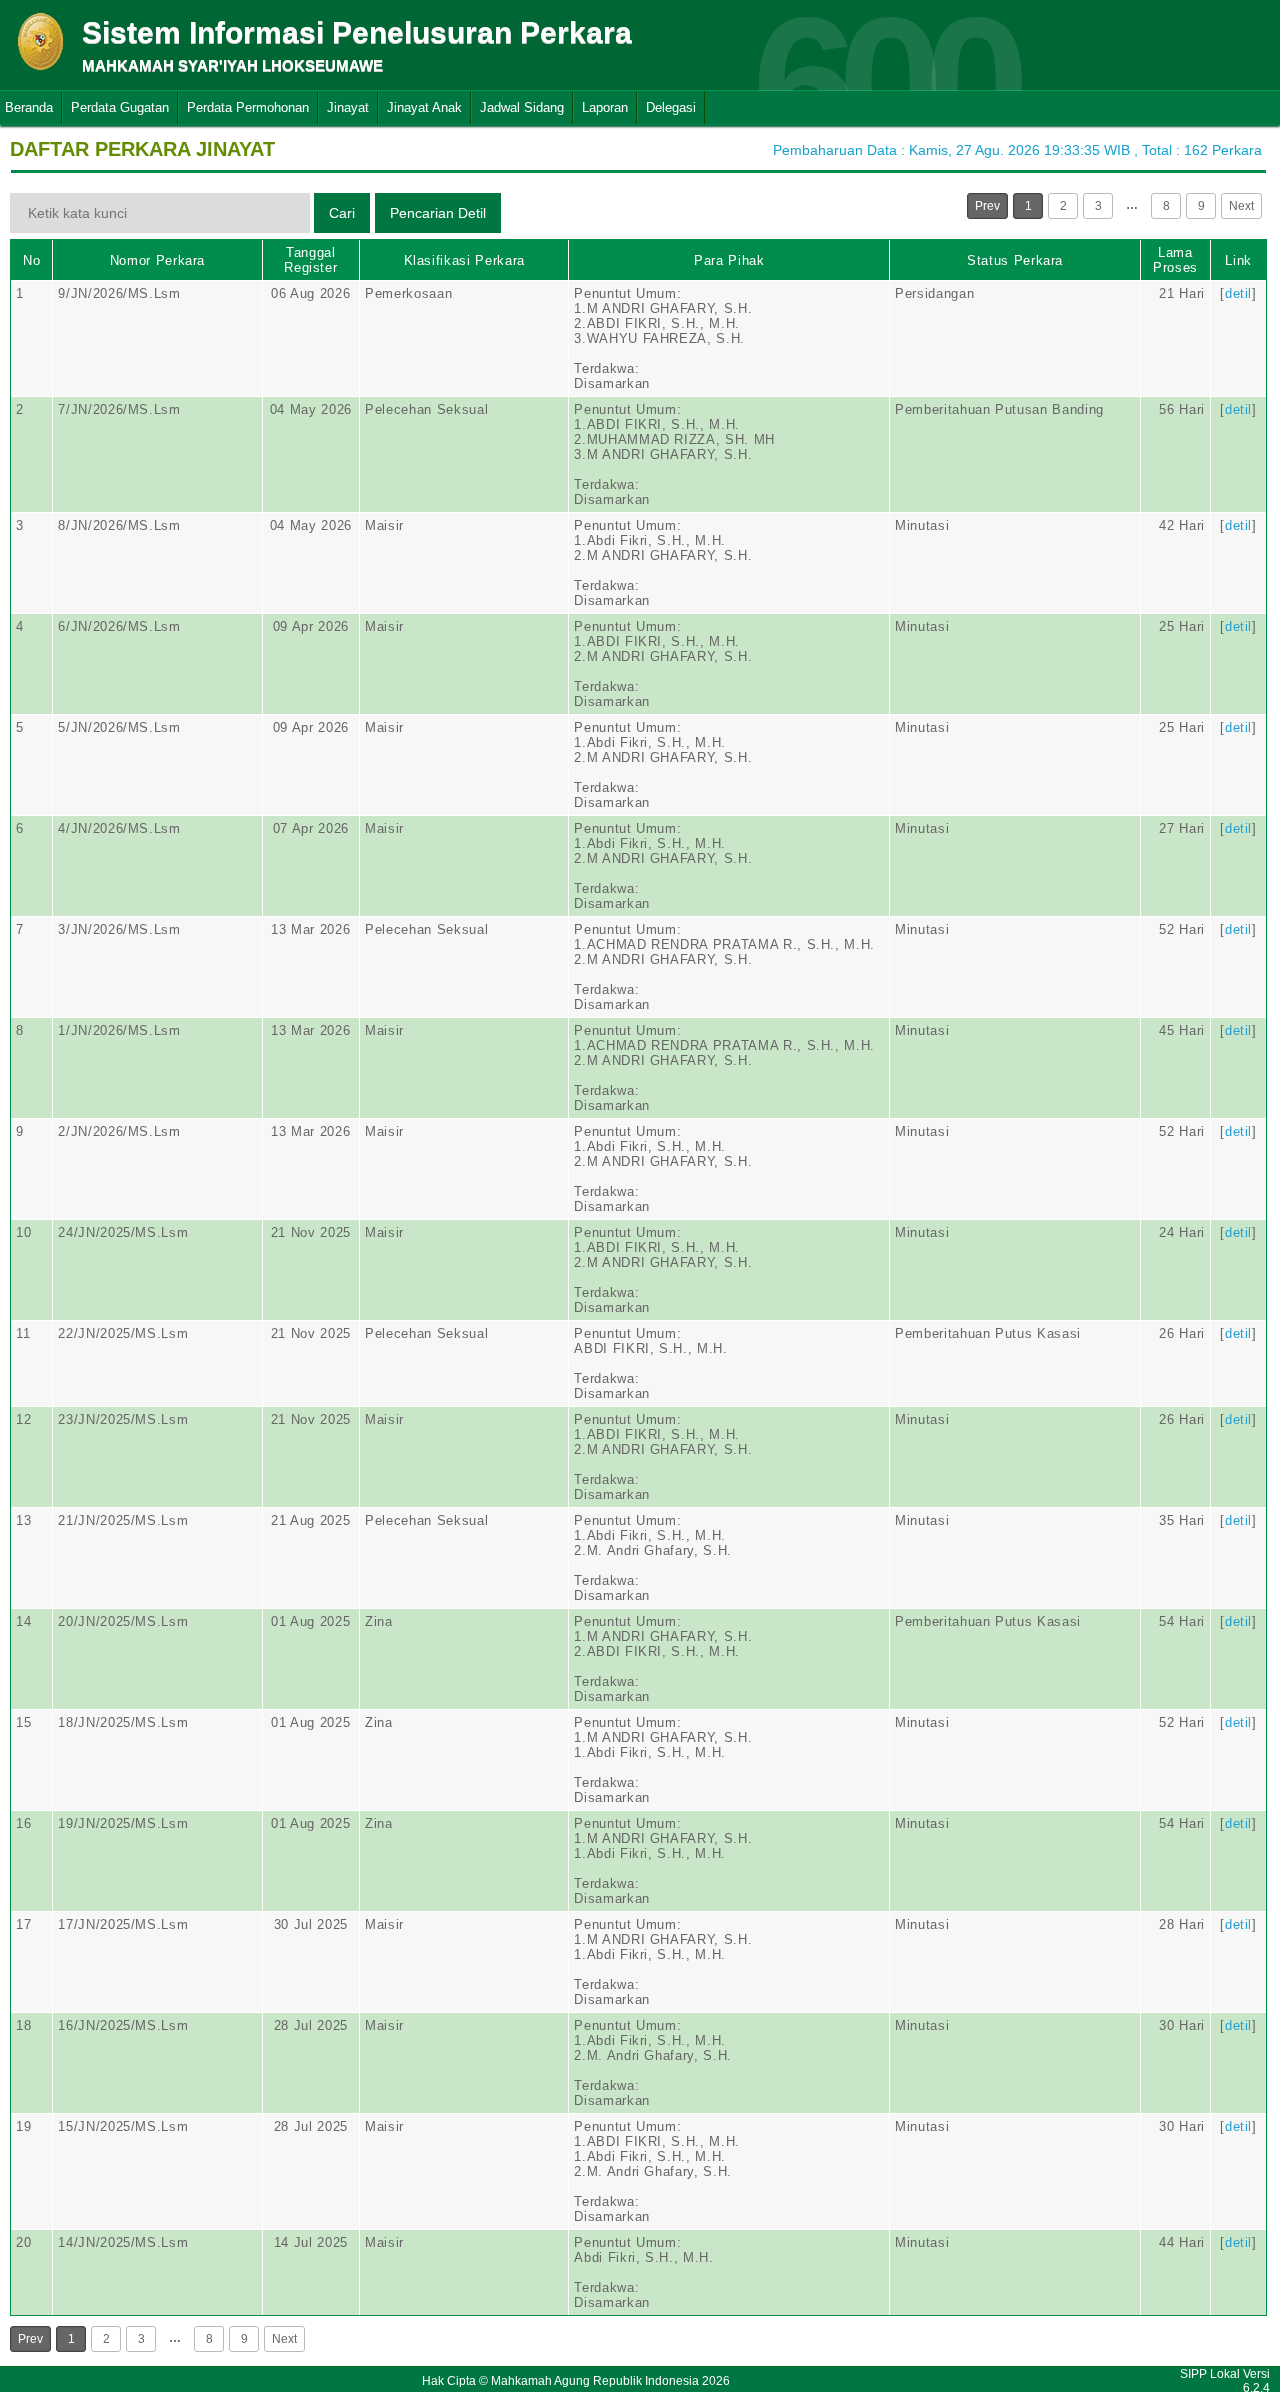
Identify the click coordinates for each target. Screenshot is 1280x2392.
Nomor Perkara (157, 260)
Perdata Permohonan (248, 107)
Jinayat (348, 107)
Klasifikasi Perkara (464, 260)
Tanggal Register (310, 260)
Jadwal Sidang (522, 107)
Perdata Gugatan (120, 107)
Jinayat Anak (424, 107)
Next (1241, 206)
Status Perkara (1015, 260)
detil (1238, 293)
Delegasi (671, 107)
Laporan (605, 107)
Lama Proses (1175, 260)
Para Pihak (729, 260)
